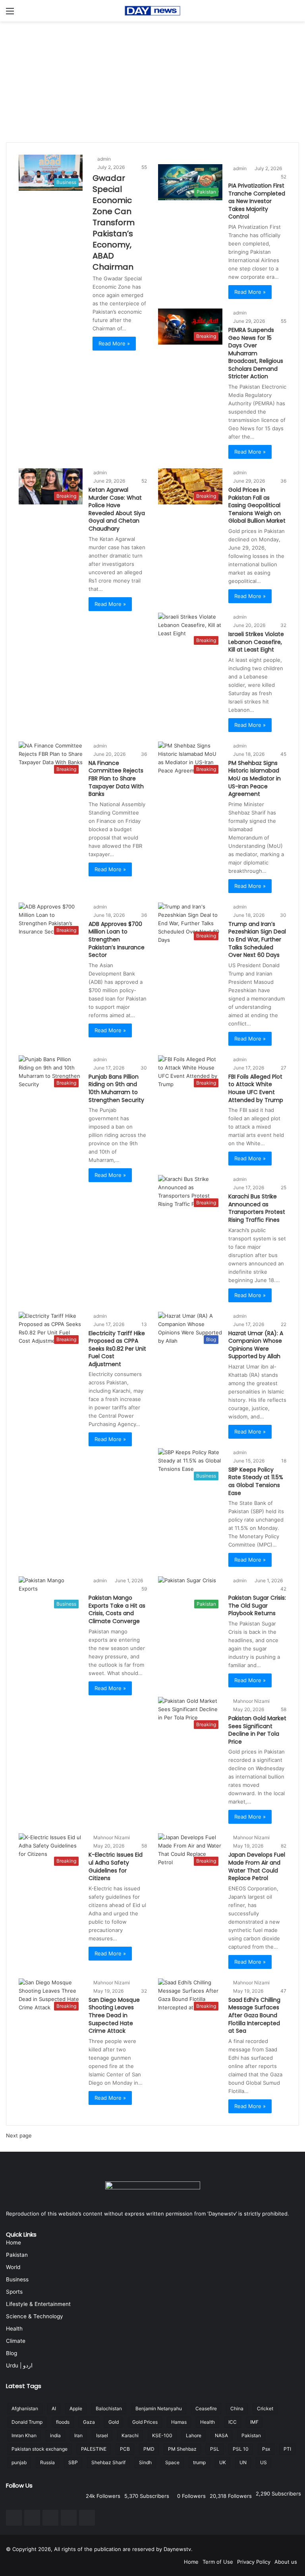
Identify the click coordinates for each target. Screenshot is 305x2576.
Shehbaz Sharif (108, 2462)
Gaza (89, 2422)
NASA (221, 2435)
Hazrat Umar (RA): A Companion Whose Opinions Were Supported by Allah (256, 1345)
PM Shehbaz (182, 2449)
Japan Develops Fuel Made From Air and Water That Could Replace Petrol (257, 1866)
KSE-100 (162, 2435)
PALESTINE (94, 2449)
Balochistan (109, 2408)
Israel (102, 2435)
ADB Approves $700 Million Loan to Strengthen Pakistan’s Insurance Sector (117, 939)
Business (17, 2279)
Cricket (265, 2408)
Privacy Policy (254, 2562)
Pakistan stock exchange (40, 2449)
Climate (16, 2341)
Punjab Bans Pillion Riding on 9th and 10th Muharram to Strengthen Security (116, 1088)
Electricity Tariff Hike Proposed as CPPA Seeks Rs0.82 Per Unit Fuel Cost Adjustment (117, 1349)
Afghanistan (25, 2408)
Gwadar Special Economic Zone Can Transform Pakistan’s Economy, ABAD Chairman (114, 222)
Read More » (114, 343)
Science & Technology (35, 2316)
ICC (233, 2422)
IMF (254, 2422)
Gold (114, 2422)
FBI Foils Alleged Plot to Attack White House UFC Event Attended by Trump (256, 1088)
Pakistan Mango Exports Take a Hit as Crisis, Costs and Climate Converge (117, 1609)
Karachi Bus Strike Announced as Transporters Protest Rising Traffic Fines (257, 1208)
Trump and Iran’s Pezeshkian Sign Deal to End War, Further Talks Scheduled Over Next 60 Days (257, 939)
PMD (149, 2449)
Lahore (194, 2435)
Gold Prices (145, 2422)
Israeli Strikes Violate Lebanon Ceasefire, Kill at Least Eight (256, 642)
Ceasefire (206, 2408)
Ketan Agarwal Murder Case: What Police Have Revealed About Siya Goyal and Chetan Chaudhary (117, 509)
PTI (287, 2449)
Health (14, 2329)
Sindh (145, 2462)
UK (223, 2462)
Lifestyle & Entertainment (38, 2304)
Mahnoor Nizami (251, 1701)
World (13, 2267)
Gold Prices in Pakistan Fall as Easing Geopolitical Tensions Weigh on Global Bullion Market (257, 505)
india (55, 2435)
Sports (14, 2292)
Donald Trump (27, 2422)
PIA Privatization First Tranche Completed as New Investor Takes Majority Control (257, 201)
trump (199, 2462)
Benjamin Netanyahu (159, 2408)
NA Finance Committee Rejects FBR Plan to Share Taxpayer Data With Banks (116, 778)
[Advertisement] (152, 81)
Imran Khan (24, 2435)
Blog (12, 2353)
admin (104, 159)
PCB (125, 2449)
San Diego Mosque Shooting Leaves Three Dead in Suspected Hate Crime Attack (114, 2015)
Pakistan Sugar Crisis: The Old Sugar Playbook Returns (257, 1605)
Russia (47, 2462)
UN (243, 2462)
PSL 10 (241, 2449)
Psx (266, 2449)
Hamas (179, 2422)
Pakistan (17, 2255)
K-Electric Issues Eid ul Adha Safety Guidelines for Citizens (116, 1866)
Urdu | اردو (19, 2365)
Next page (19, 2135)
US (263, 2462)
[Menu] (10, 14)
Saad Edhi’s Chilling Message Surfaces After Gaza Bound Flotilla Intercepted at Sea (254, 2015)
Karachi (130, 2435)
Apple (76, 2408)
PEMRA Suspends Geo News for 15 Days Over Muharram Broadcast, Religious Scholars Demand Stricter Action (256, 353)
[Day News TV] (152, 11)
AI (54, 2408)
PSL (215, 2449)
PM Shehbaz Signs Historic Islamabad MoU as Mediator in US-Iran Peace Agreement (255, 778)
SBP (73, 2462)
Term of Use (218, 2562)
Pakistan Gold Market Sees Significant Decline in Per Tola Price (257, 1730)
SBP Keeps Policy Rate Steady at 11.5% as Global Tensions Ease (256, 1481)
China (237, 2408)
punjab (19, 2462)
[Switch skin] (295, 14)
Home (14, 2242)
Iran (78, 2435)
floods (63, 2422)
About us (286, 2562)
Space (172, 2462)
